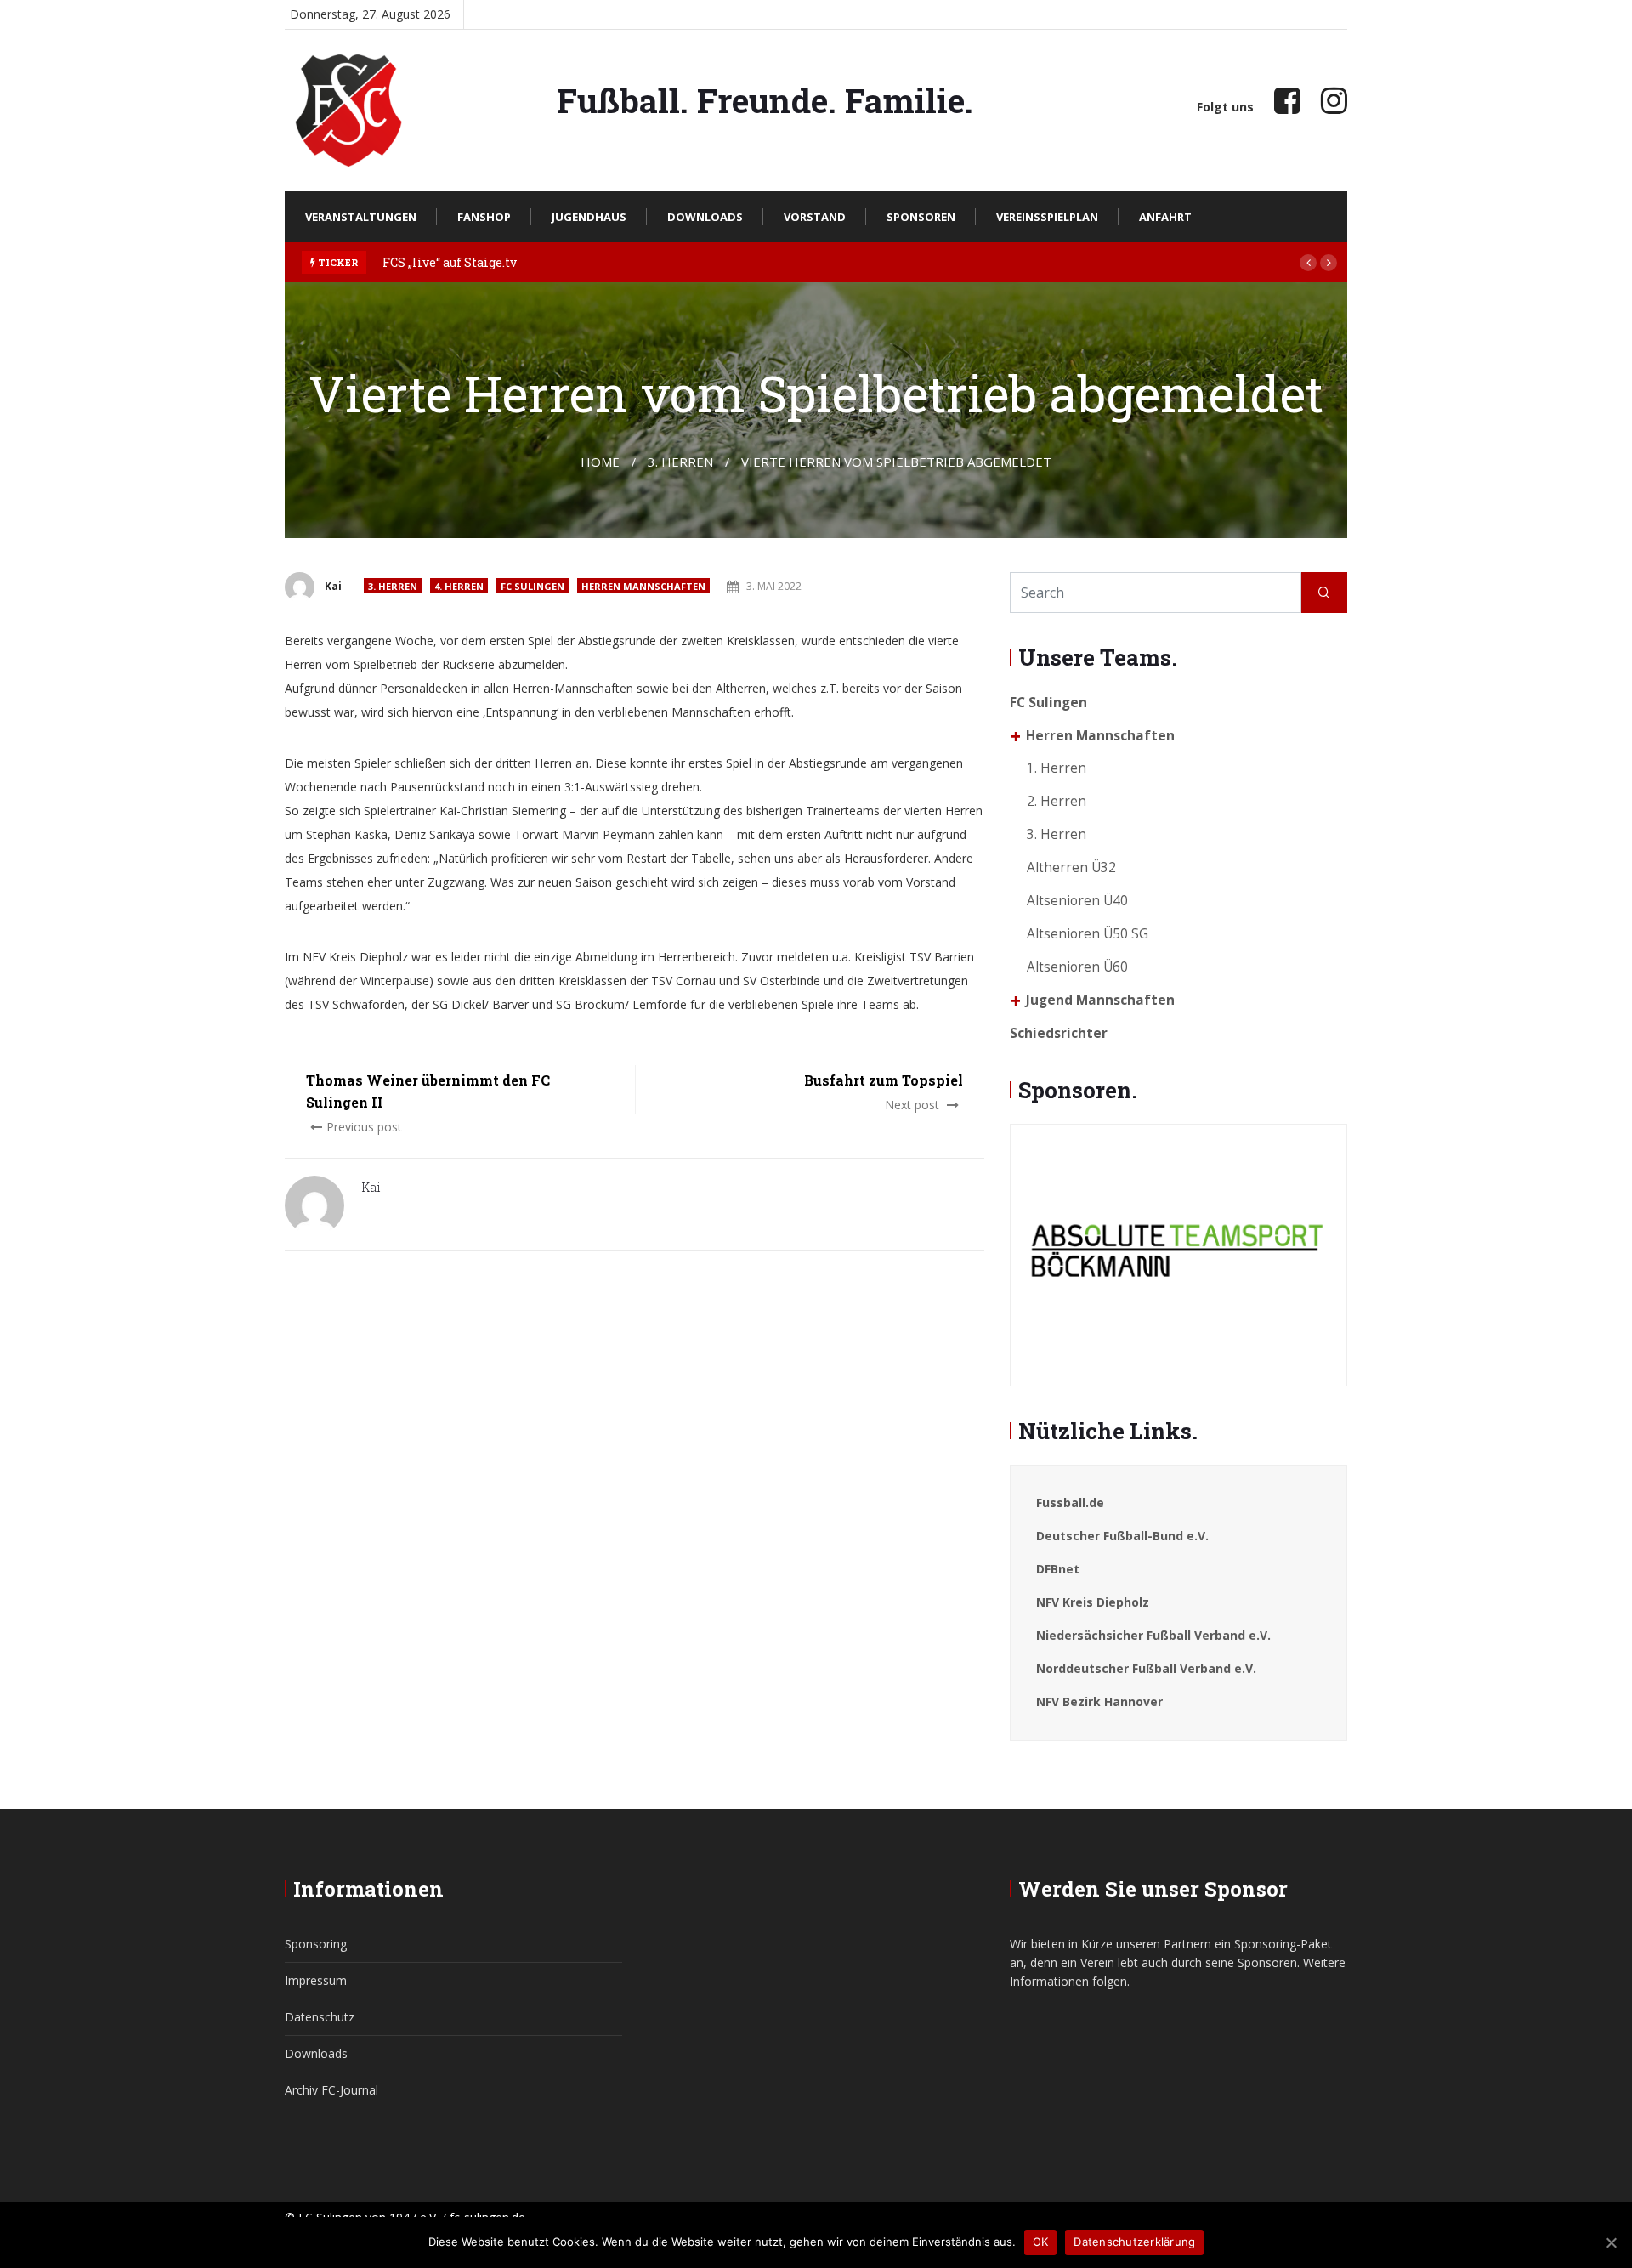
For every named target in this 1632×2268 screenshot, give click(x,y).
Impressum (316, 1980)
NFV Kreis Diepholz (1093, 1602)
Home (600, 462)
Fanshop (484, 217)
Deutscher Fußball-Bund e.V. (1122, 1536)
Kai (333, 586)
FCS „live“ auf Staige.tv (450, 262)
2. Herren (1057, 801)
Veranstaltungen (361, 217)
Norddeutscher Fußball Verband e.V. (1146, 1668)
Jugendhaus (589, 217)
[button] (1308, 263)
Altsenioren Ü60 (1077, 967)
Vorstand (815, 217)
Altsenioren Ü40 (1077, 901)
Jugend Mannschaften (1100, 1000)
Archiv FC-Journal (331, 2090)
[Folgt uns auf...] (1287, 100)
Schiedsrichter (1059, 1033)
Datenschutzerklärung (1134, 2242)
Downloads (705, 217)
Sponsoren (921, 217)
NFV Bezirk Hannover (1099, 1701)
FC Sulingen (533, 586)
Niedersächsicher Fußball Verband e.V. (1153, 1635)
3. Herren (393, 586)
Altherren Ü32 (1071, 868)
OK (1041, 2242)
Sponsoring (316, 1944)
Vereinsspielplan (1047, 217)
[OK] (1611, 2242)
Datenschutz (320, 2017)
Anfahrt (1165, 217)
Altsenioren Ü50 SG (1088, 934)
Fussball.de (1070, 1503)
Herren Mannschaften (643, 586)
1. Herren (1057, 768)
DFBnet (1058, 1569)
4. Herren (459, 586)
